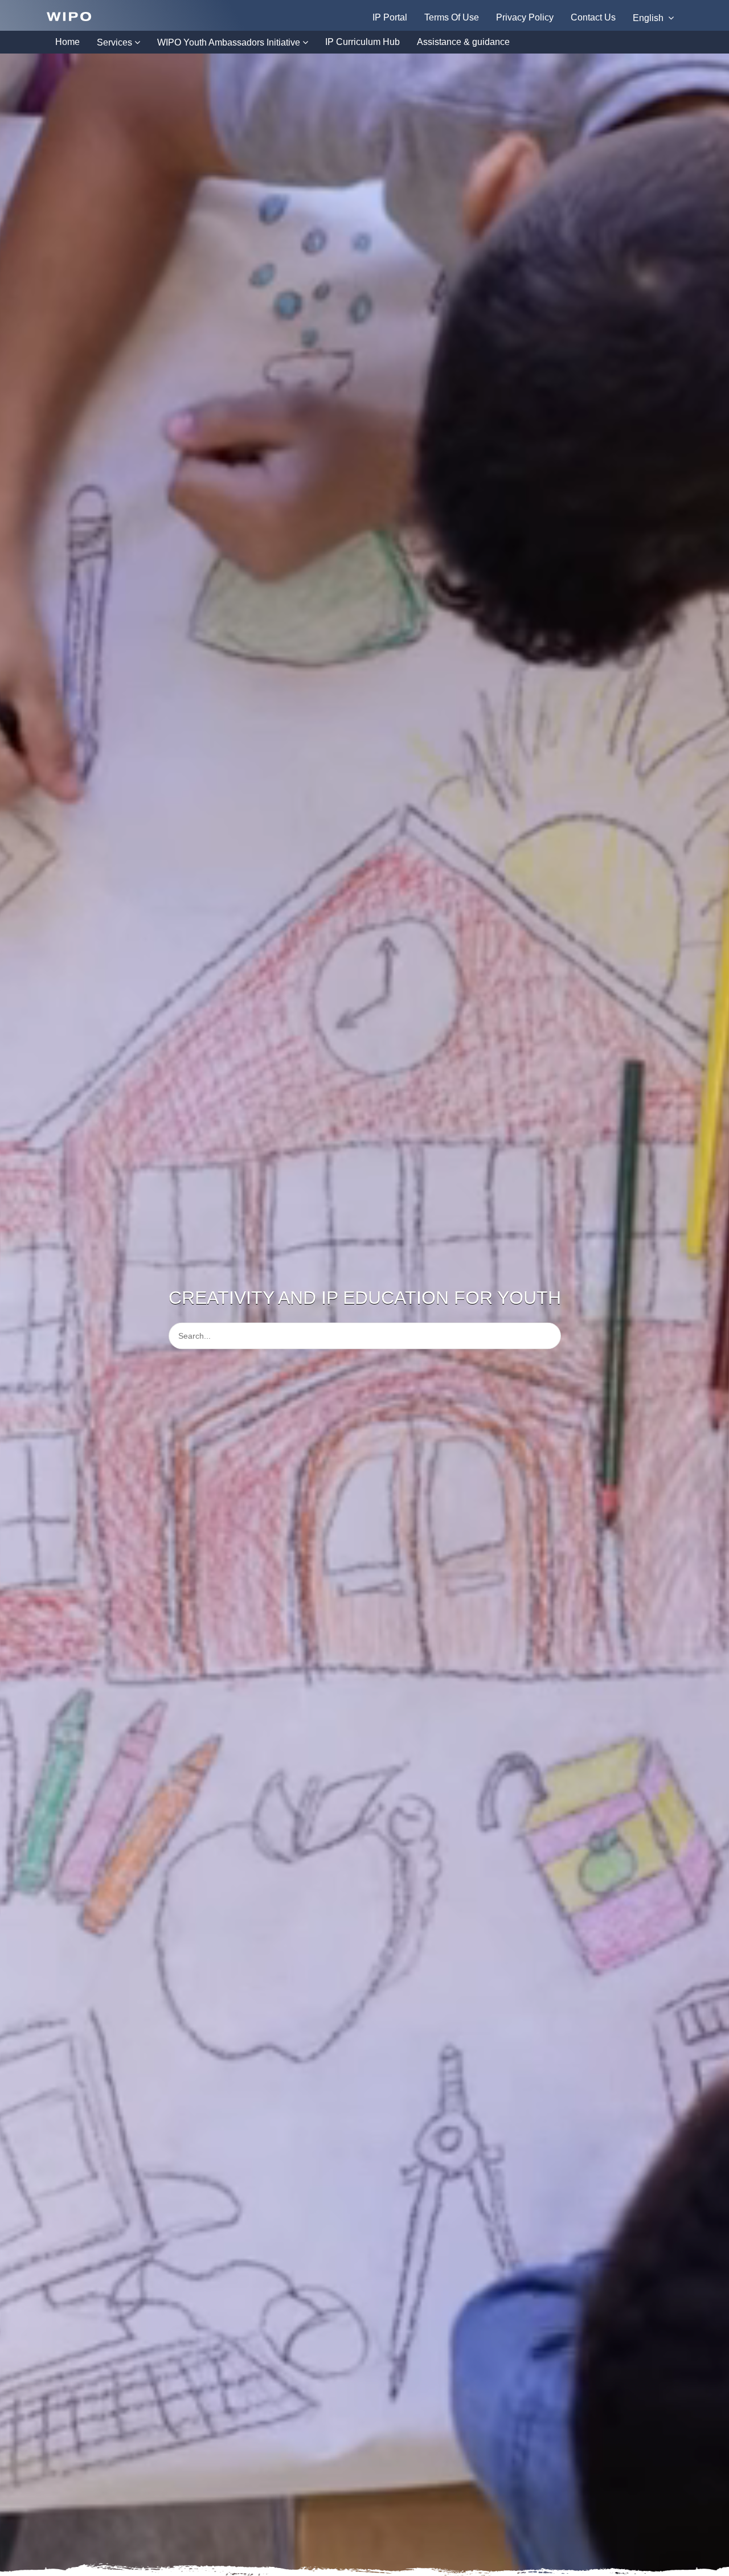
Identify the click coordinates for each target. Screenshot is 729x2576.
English (649, 18)
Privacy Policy (525, 17)
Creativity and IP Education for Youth (365, 1297)
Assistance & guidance (463, 42)
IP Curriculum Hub (363, 42)
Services (114, 42)
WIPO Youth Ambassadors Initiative (229, 42)
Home (67, 42)
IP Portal (390, 17)
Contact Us (593, 17)
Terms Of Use (452, 17)
